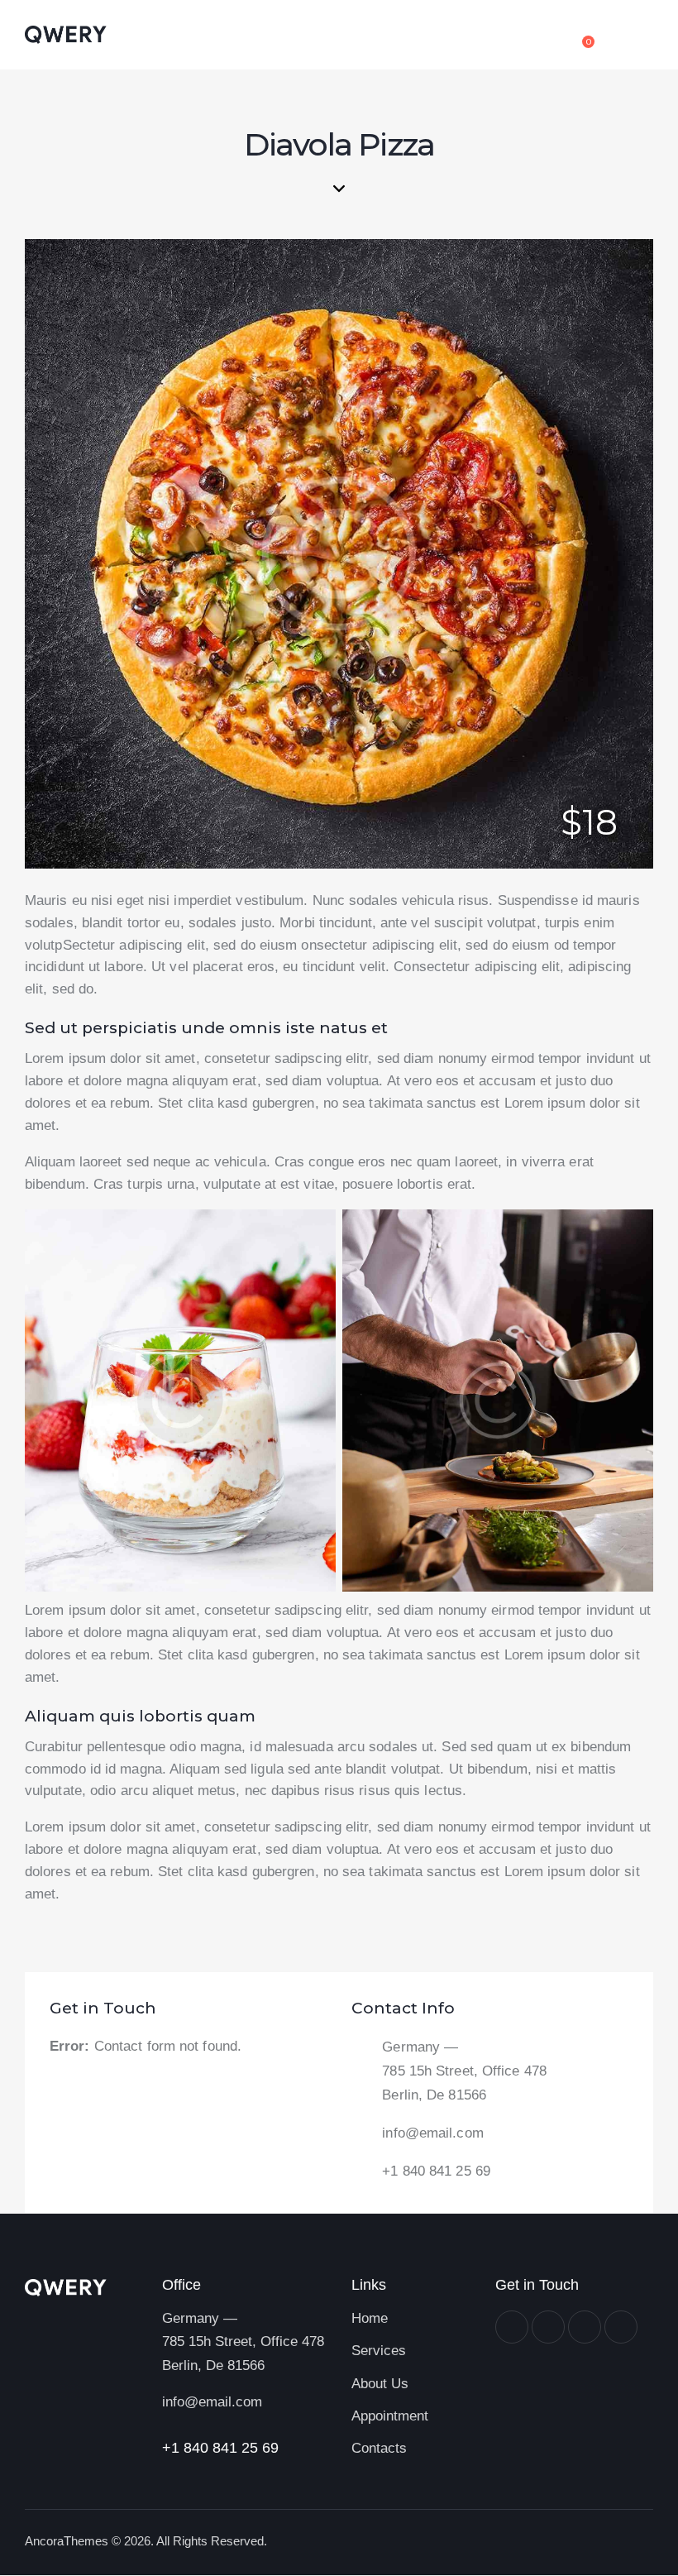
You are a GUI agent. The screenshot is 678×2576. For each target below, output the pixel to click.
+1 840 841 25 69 (436, 2171)
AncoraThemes (67, 2541)
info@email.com (432, 2133)
